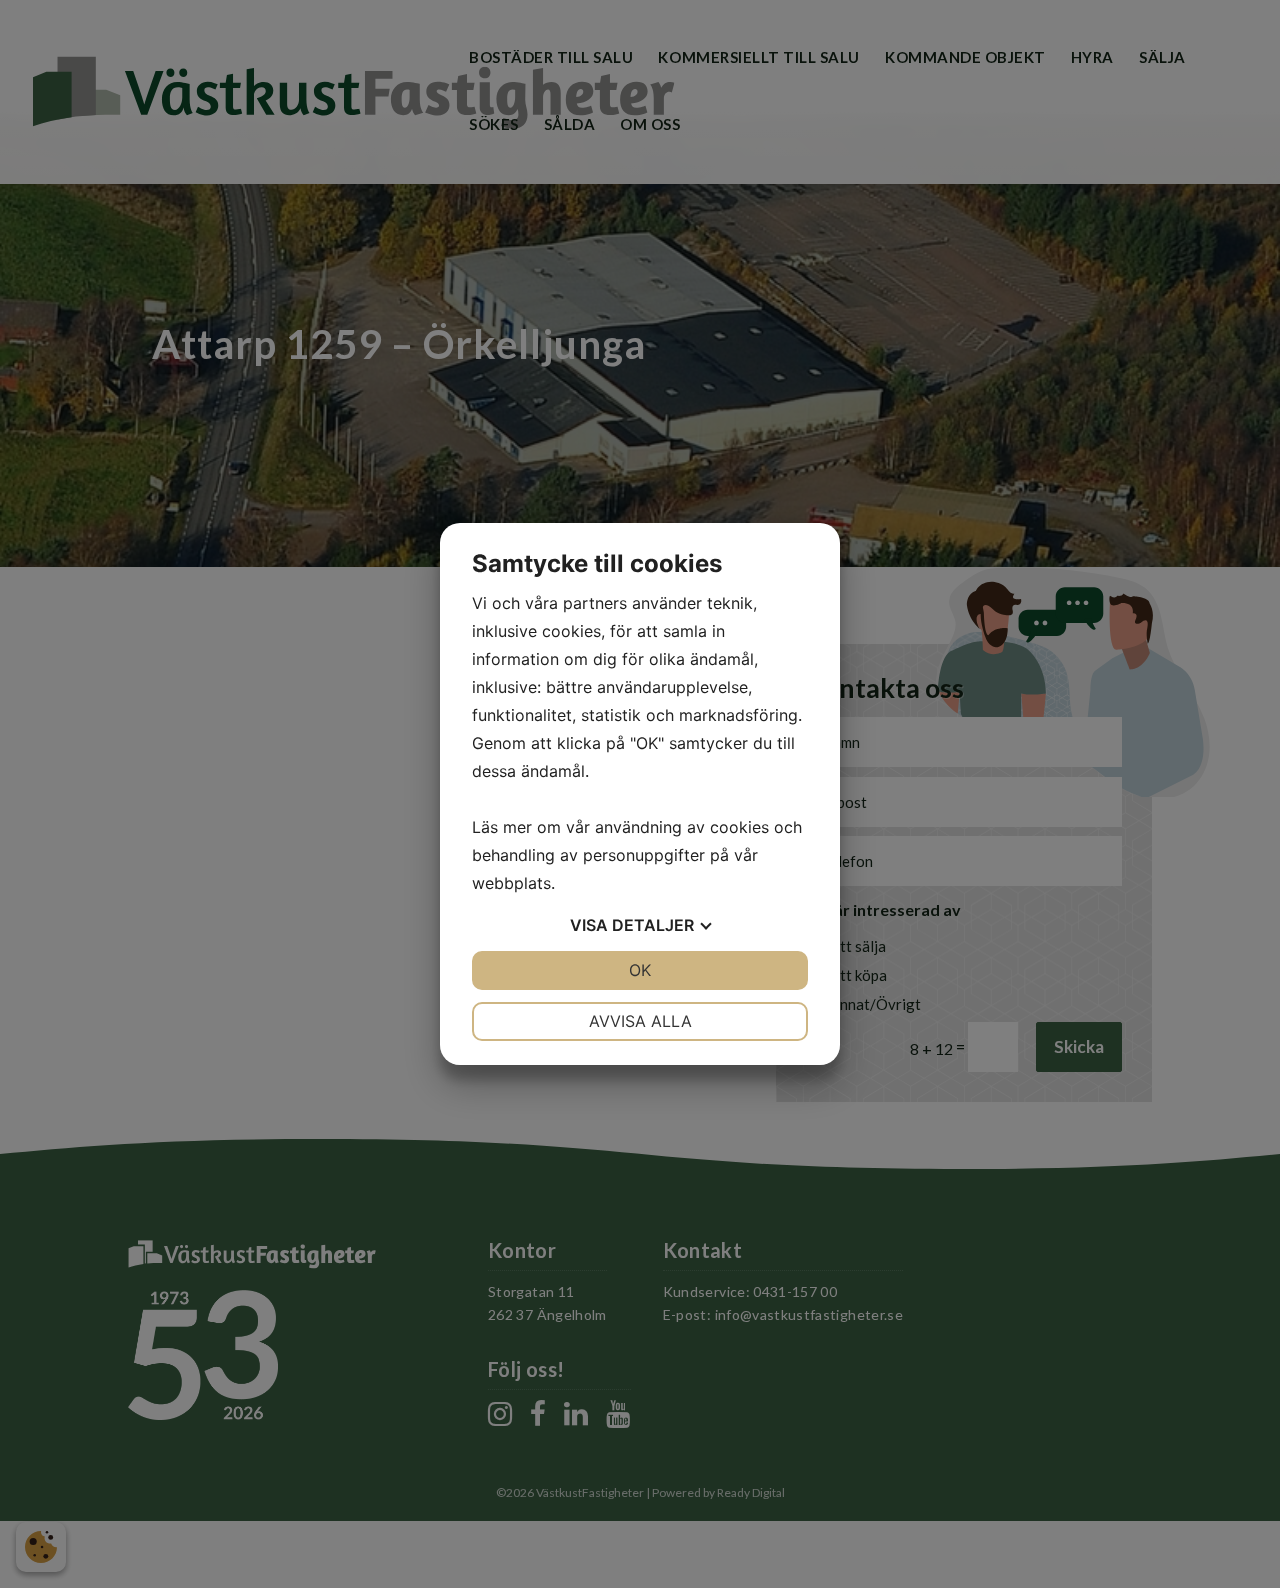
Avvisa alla (640, 1021)
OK (640, 970)
